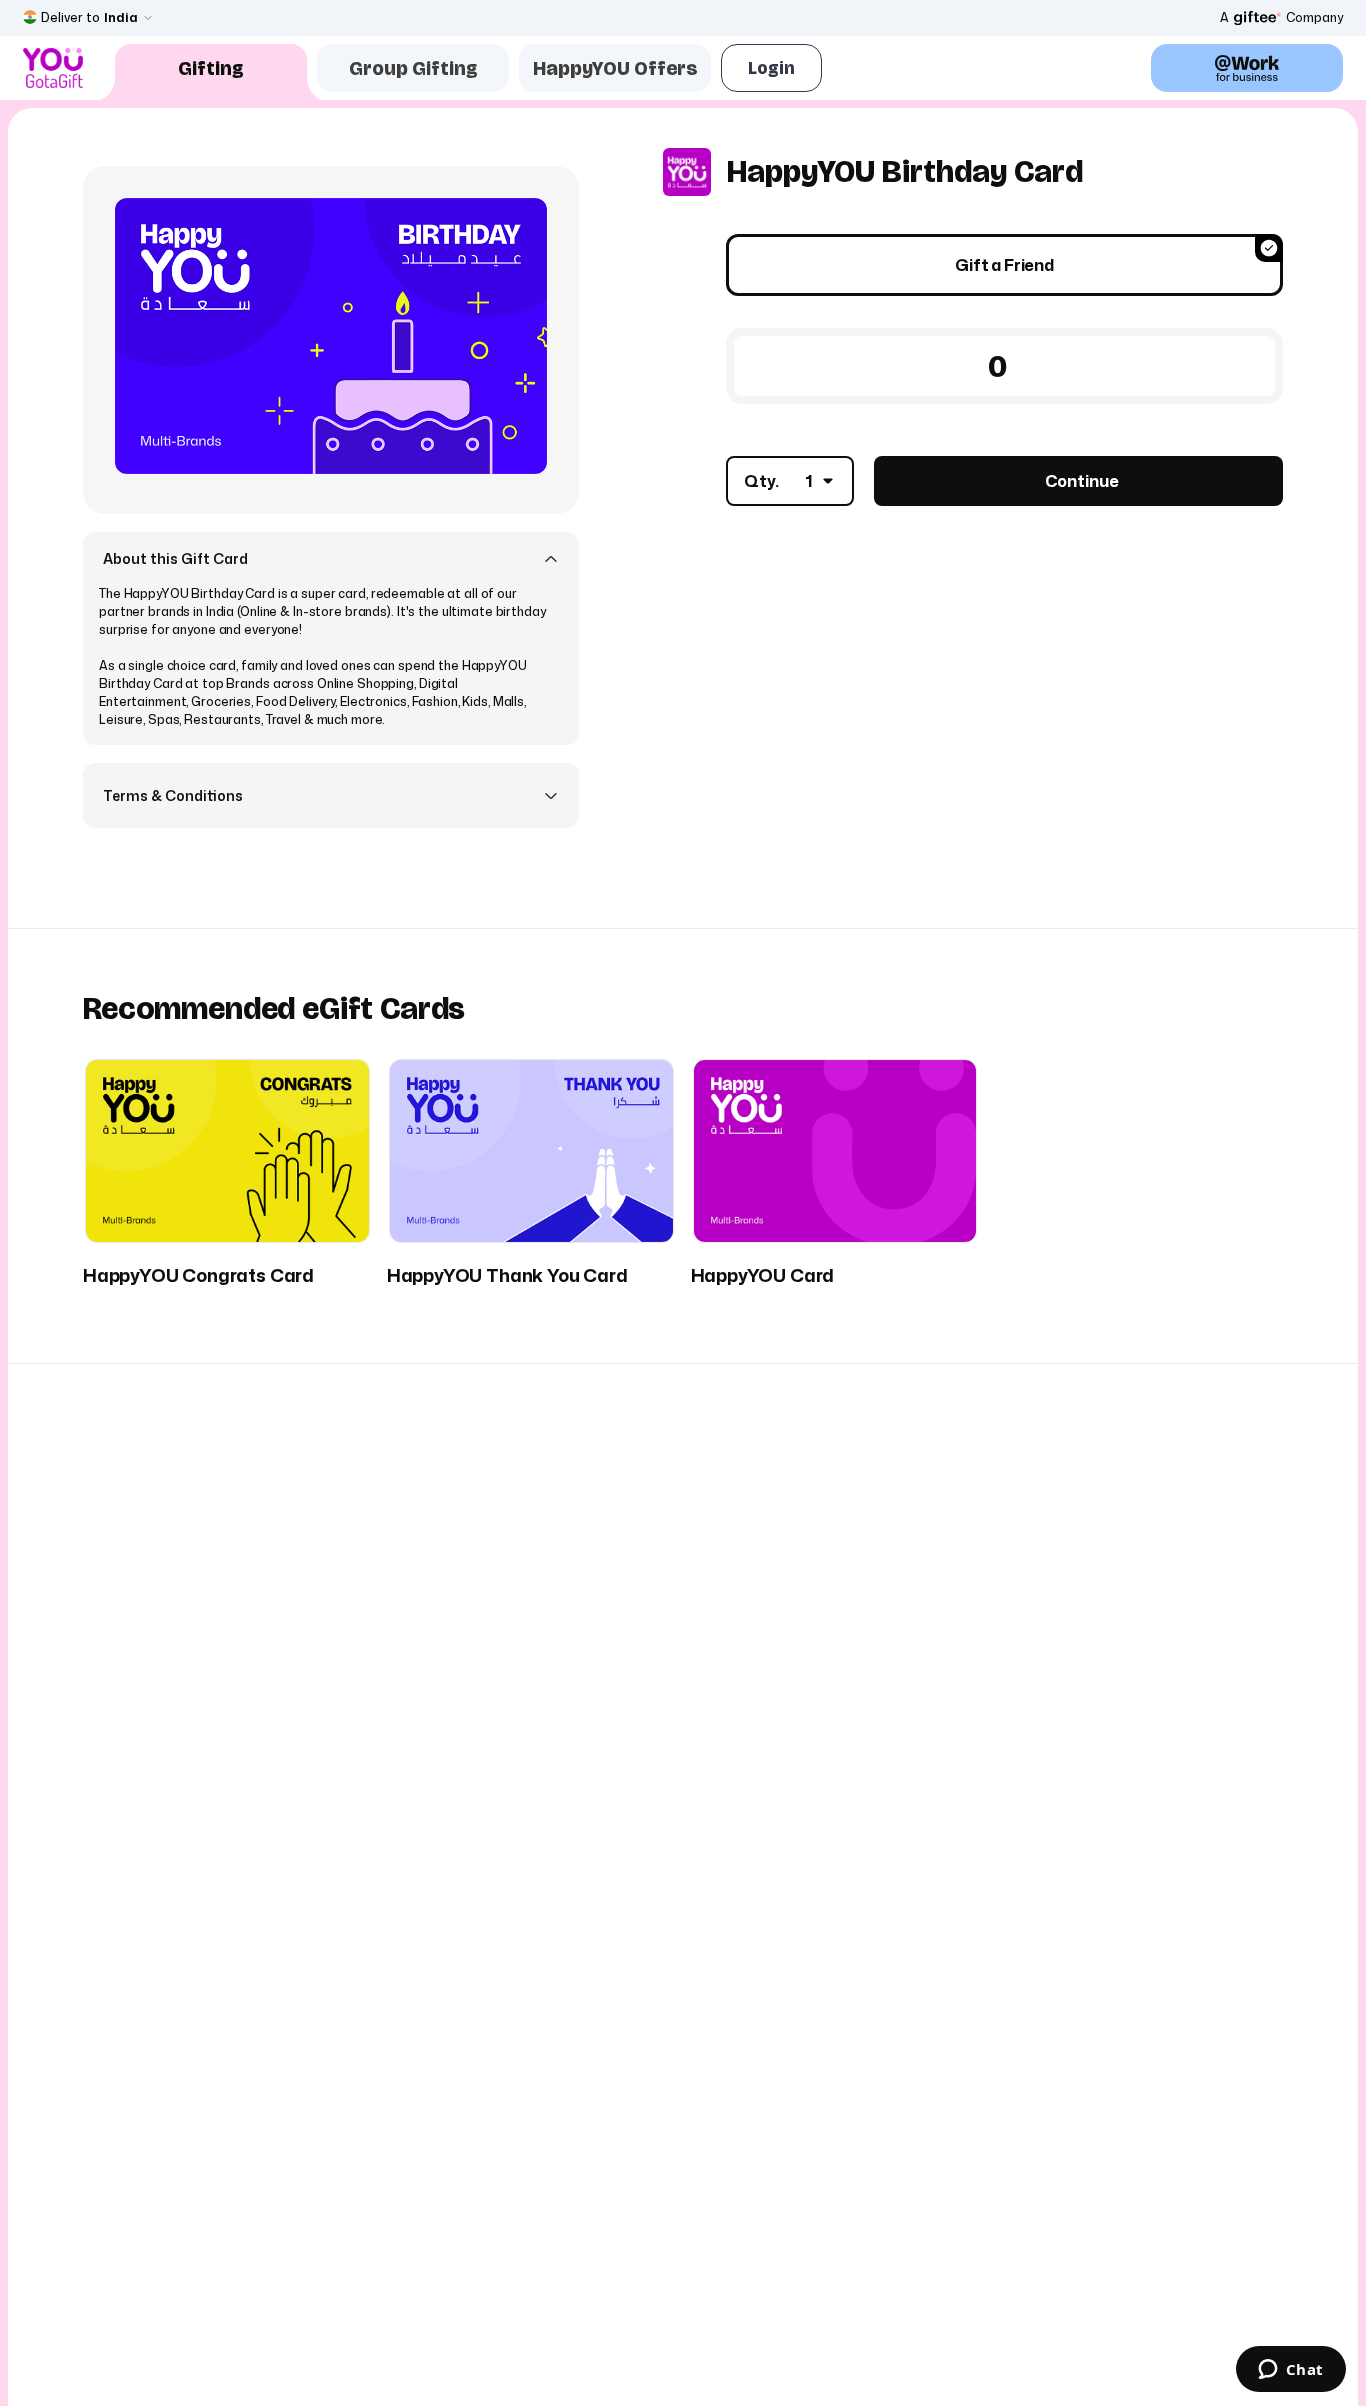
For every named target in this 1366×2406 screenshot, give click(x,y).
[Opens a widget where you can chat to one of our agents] (1290, 2371)
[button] (331, 558)
